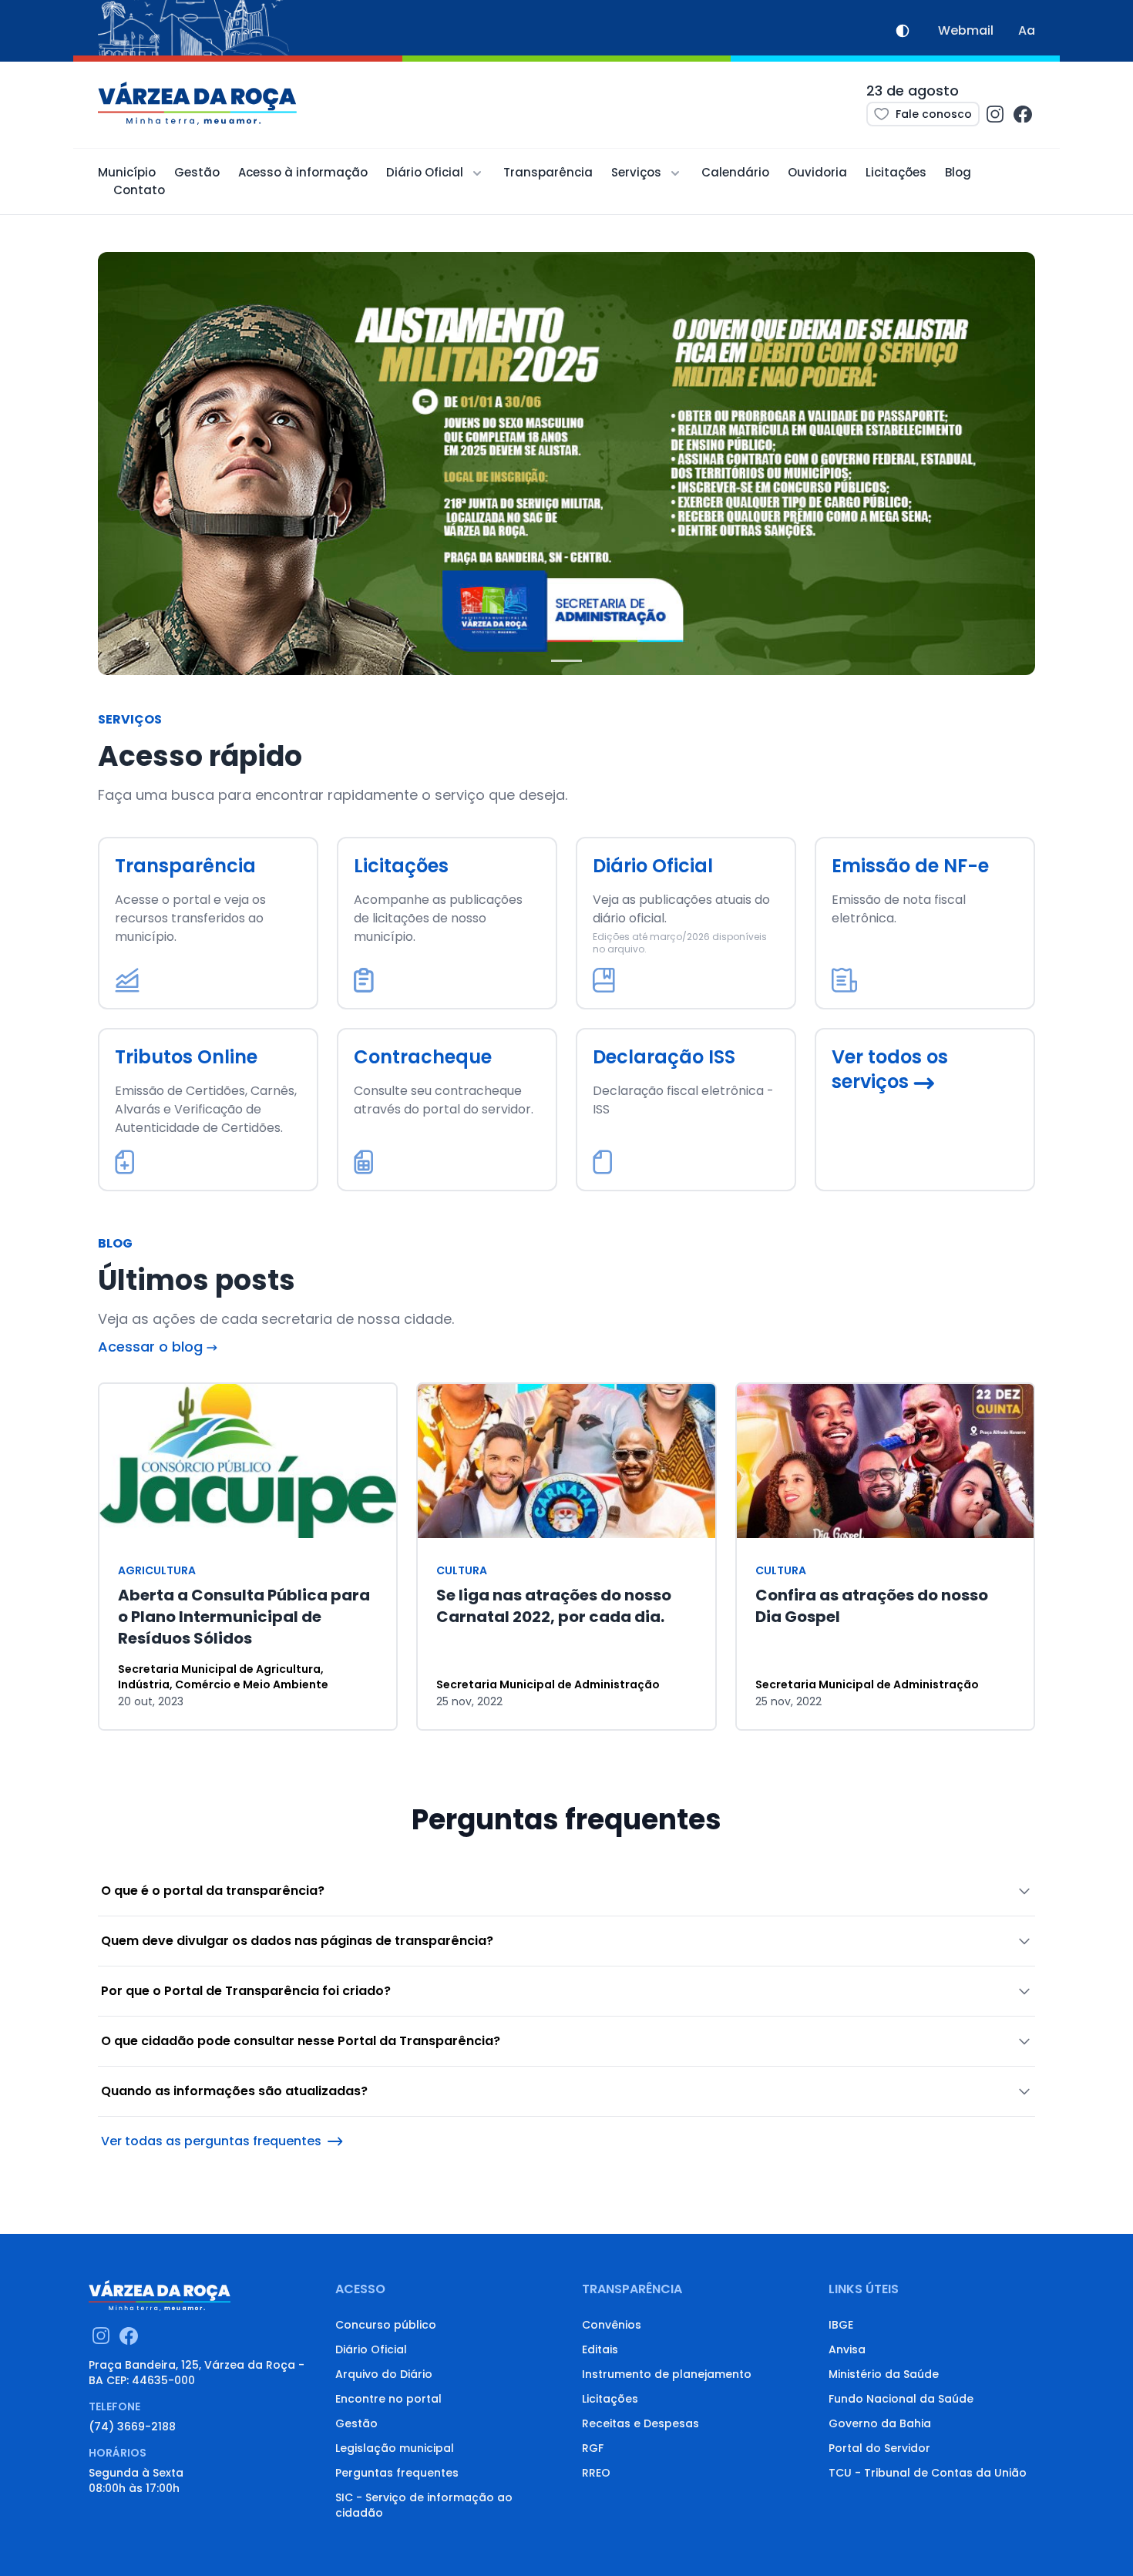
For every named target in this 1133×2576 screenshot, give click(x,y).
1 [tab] (566, 667)
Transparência (548, 172)
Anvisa (847, 2349)
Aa (1027, 30)
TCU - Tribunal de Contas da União (928, 2473)
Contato (139, 190)
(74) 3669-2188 (132, 2427)
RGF (593, 2448)
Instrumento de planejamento (667, 2374)
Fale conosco (934, 114)
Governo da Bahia (880, 2423)
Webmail (966, 30)
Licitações (896, 172)
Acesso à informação (303, 172)
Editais (600, 2349)
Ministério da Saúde (884, 2374)
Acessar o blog (152, 1347)
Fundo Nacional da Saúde (901, 2399)
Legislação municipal (395, 2448)
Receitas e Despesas (640, 2423)
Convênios (612, 2325)
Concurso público (386, 2325)
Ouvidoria (817, 172)
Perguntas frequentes (397, 2473)
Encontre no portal (388, 2399)
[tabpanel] (566, 463)
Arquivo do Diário (384, 2374)
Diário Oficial (371, 2349)
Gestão (197, 172)
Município (127, 172)
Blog (958, 172)
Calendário (735, 172)
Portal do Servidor (879, 2448)
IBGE (841, 2325)
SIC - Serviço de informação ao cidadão (424, 2505)
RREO (596, 2473)
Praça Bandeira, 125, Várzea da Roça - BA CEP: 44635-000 (197, 2373)
